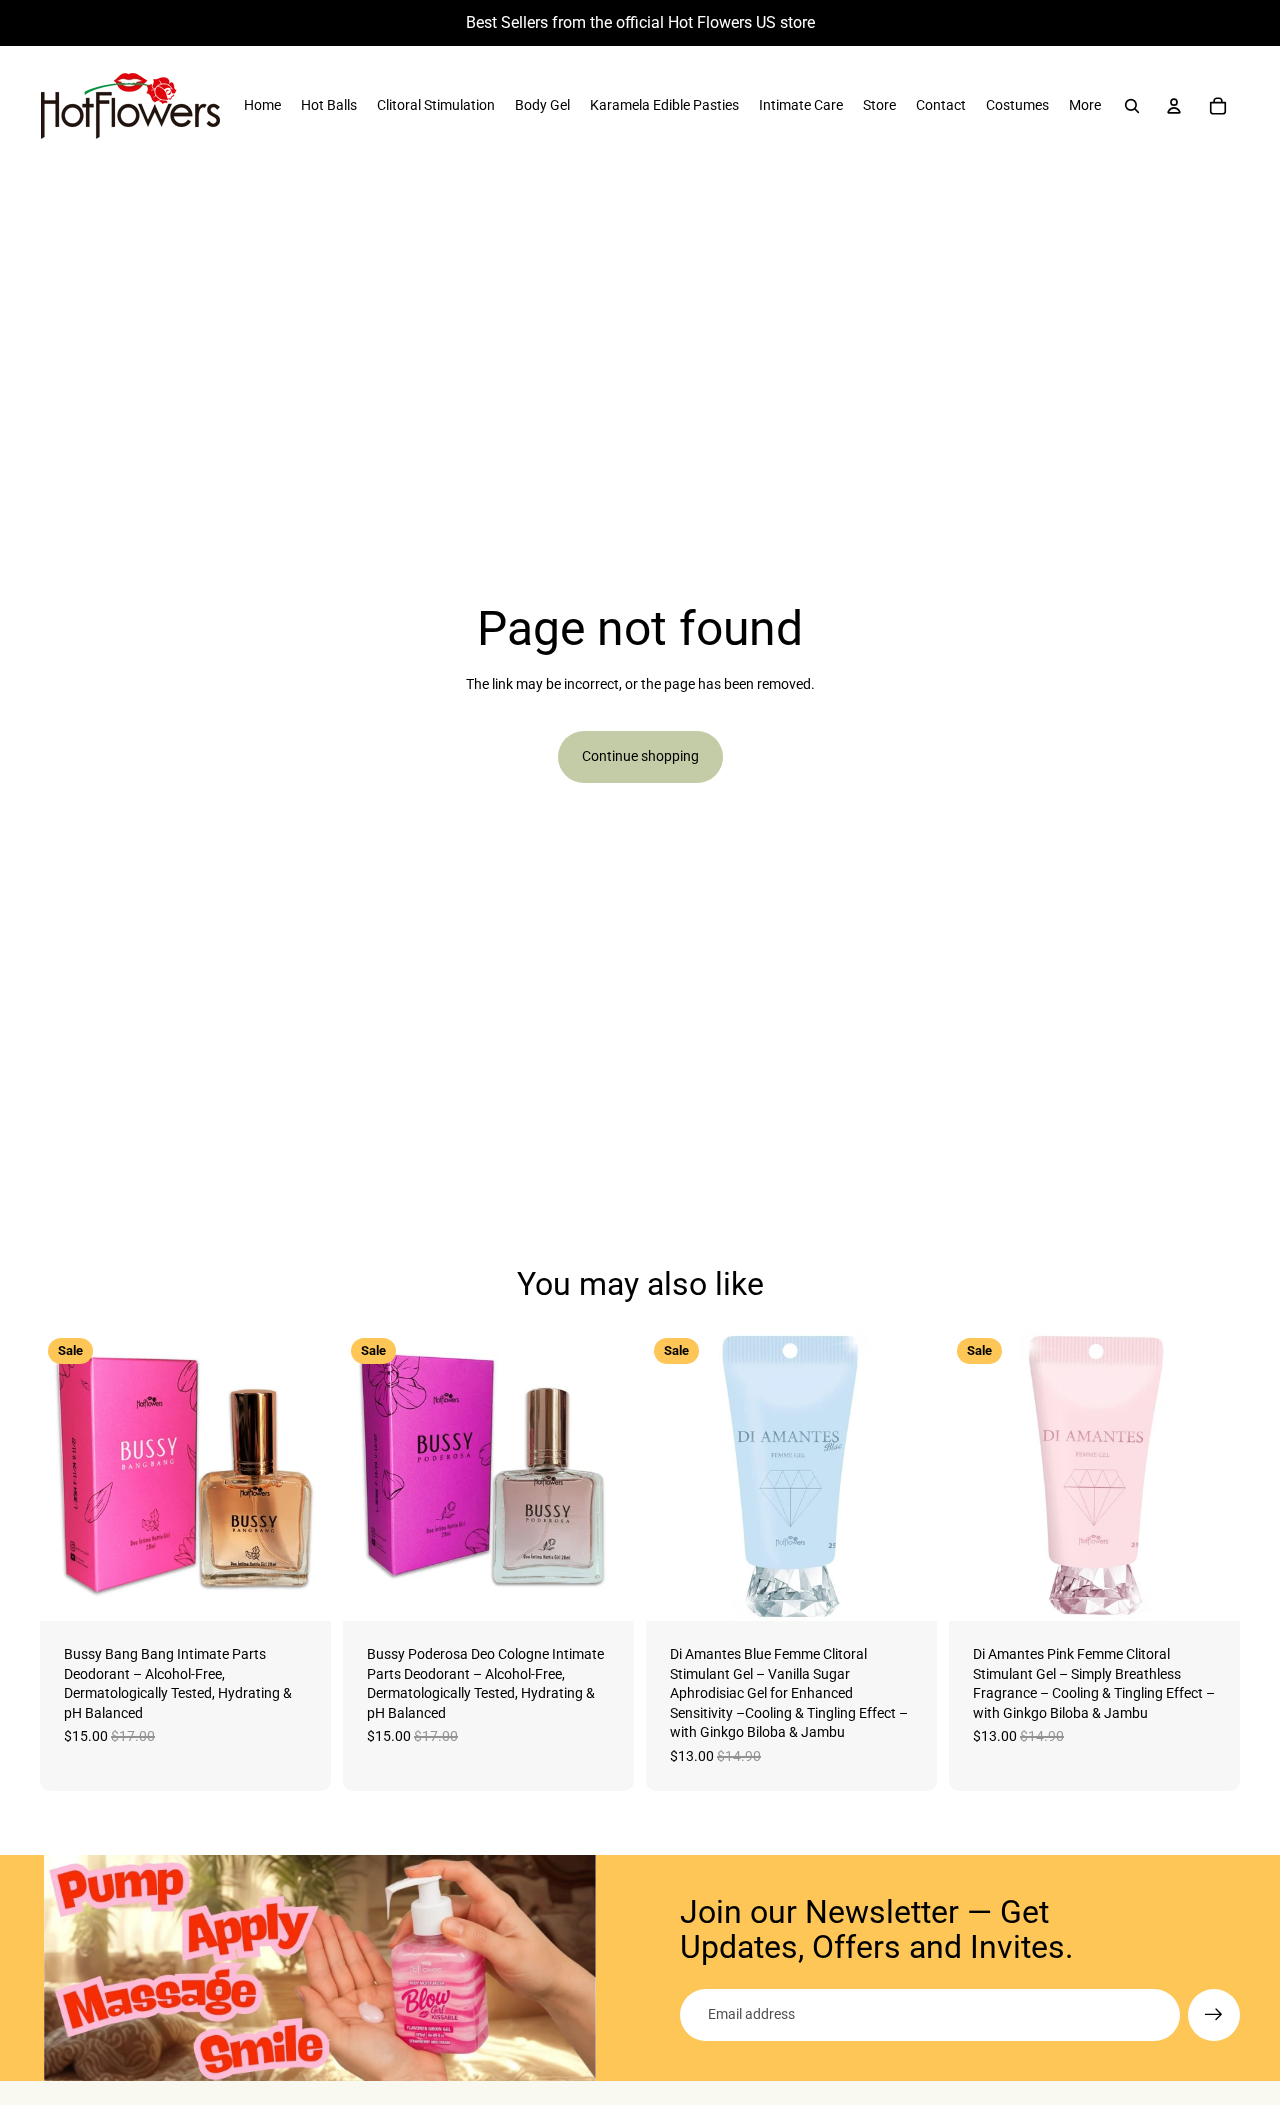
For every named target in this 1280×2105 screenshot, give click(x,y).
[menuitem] (262, 106)
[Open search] (1132, 106)
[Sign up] (1214, 2015)
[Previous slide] (70, 1476)
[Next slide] (301, 1476)
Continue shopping (640, 756)
